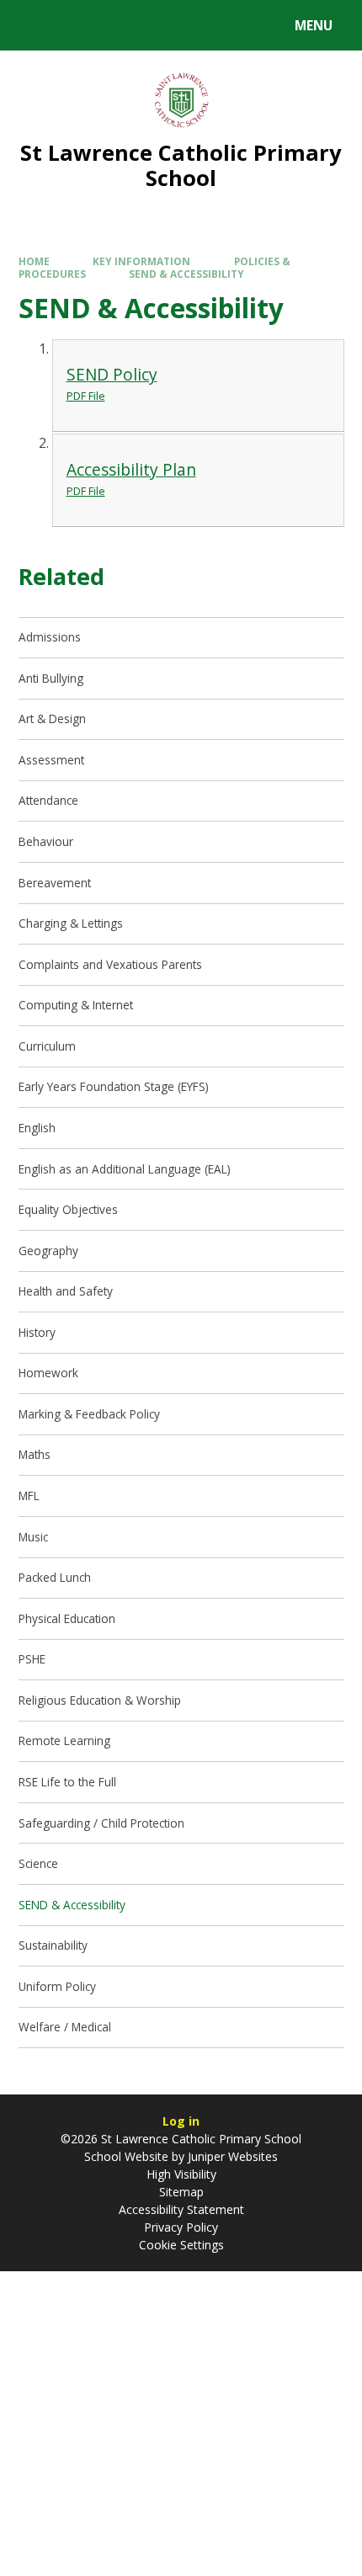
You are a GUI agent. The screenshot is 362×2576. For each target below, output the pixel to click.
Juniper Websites (231, 2156)
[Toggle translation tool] (76, 25)
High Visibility (181, 2174)
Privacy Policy (181, 2227)
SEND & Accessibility (186, 274)
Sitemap (181, 2192)
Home (34, 261)
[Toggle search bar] (33, 25)
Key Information (141, 261)
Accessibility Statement (181, 2209)
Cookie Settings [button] (181, 2245)
